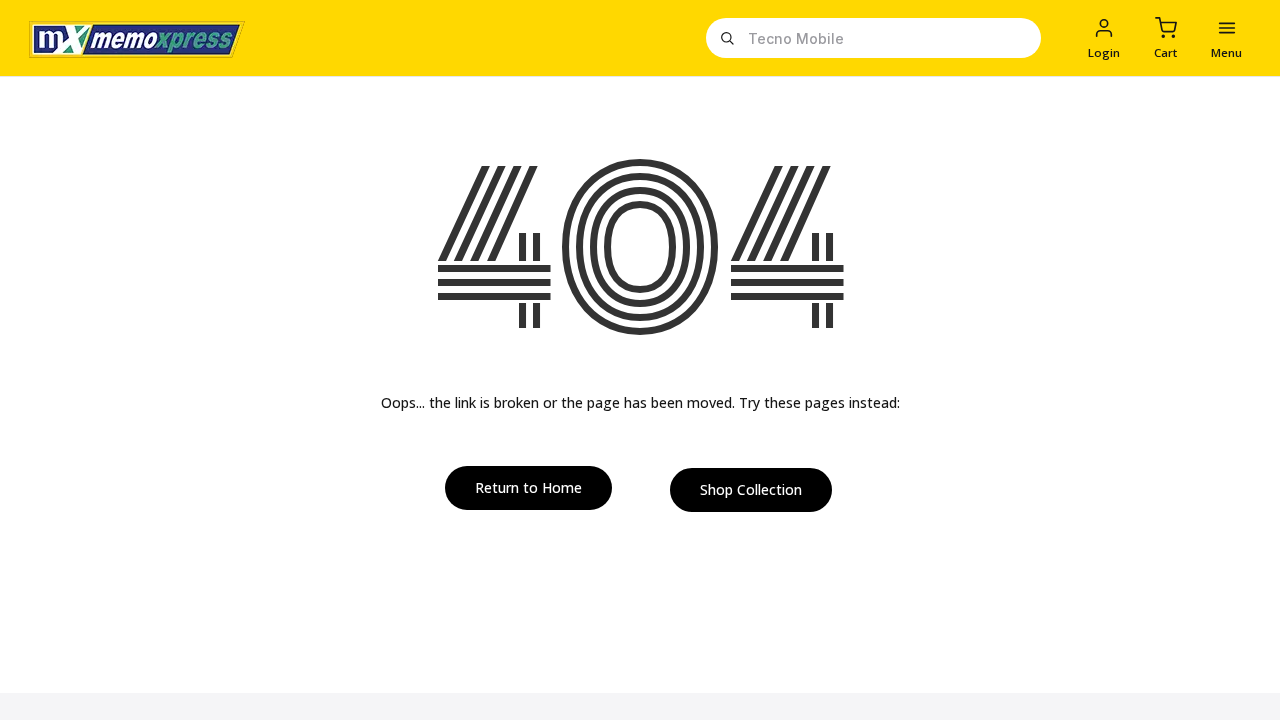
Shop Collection (751, 489)
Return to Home (528, 487)
